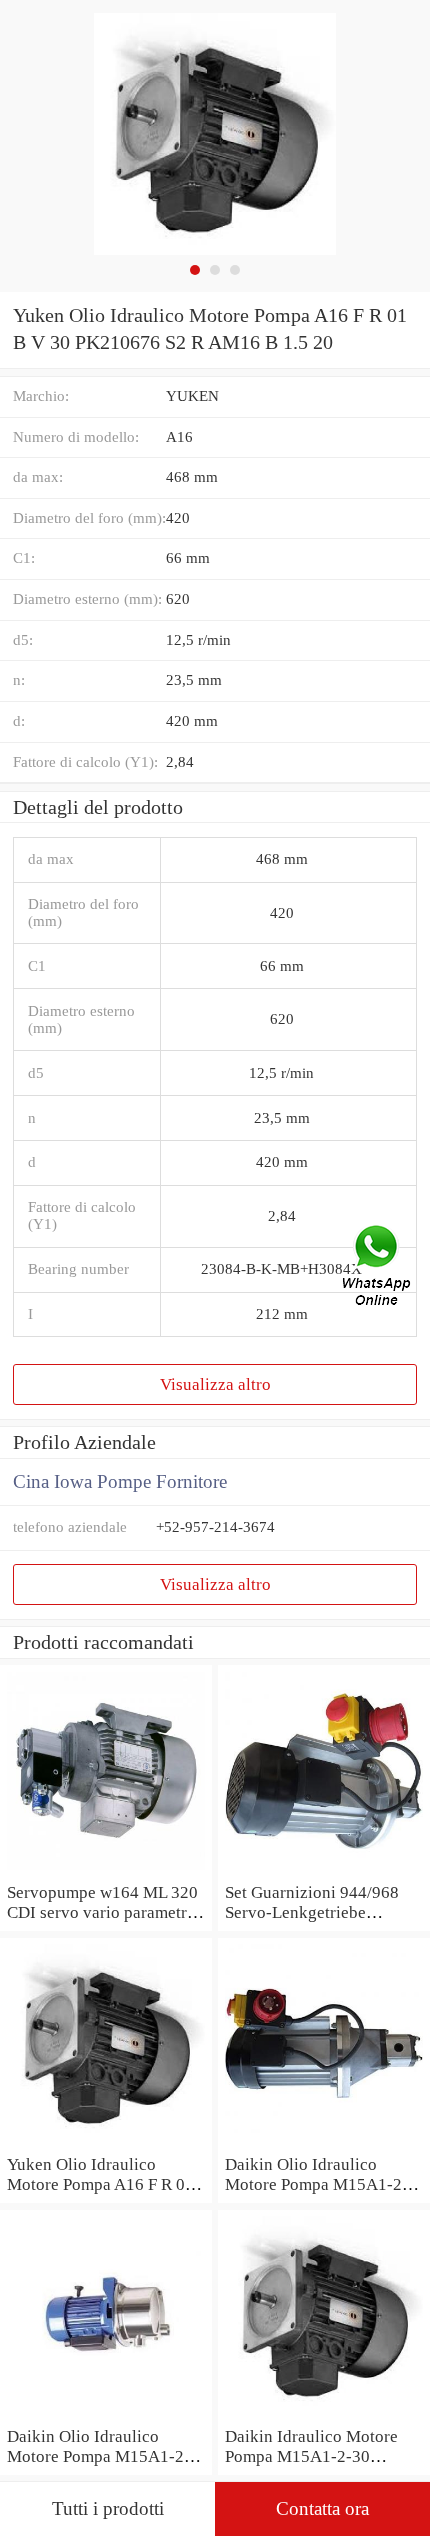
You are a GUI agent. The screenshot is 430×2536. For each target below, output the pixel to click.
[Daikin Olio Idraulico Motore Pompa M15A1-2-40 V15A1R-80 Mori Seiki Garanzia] (106, 2415)
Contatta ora (322, 2508)
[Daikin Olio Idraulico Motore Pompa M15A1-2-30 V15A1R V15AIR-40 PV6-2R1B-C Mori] (324, 2143)
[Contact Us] (378, 1268)
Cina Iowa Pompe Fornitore (120, 1481)
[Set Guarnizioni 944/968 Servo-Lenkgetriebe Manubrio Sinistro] (324, 1871)
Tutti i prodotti (108, 2508)
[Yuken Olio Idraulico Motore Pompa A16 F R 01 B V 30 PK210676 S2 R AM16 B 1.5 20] (106, 2143)
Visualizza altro (215, 1384)
